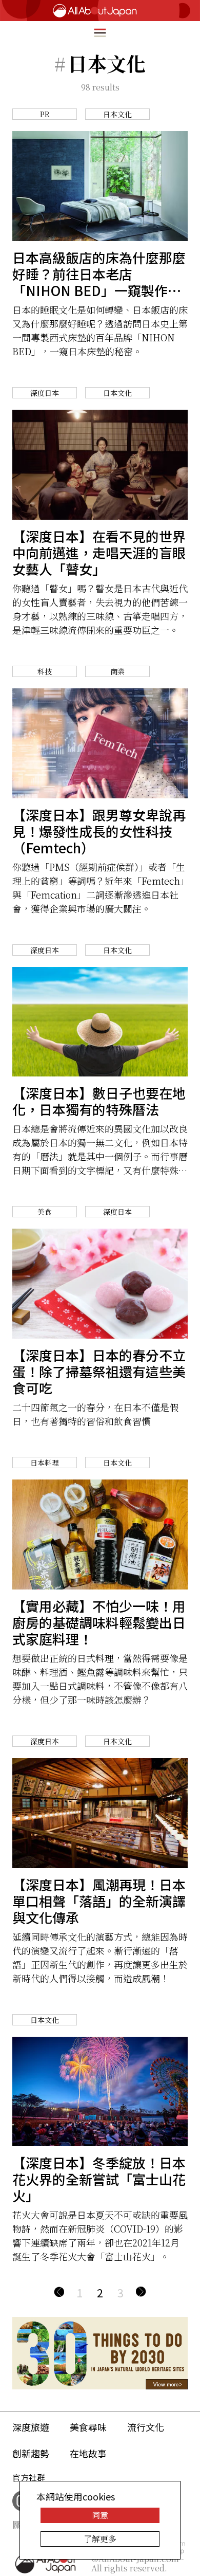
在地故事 (88, 2453)
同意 (100, 2515)
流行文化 (146, 2427)
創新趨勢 (31, 2453)
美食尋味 (88, 2427)
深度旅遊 (31, 2427)
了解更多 (100, 2539)
